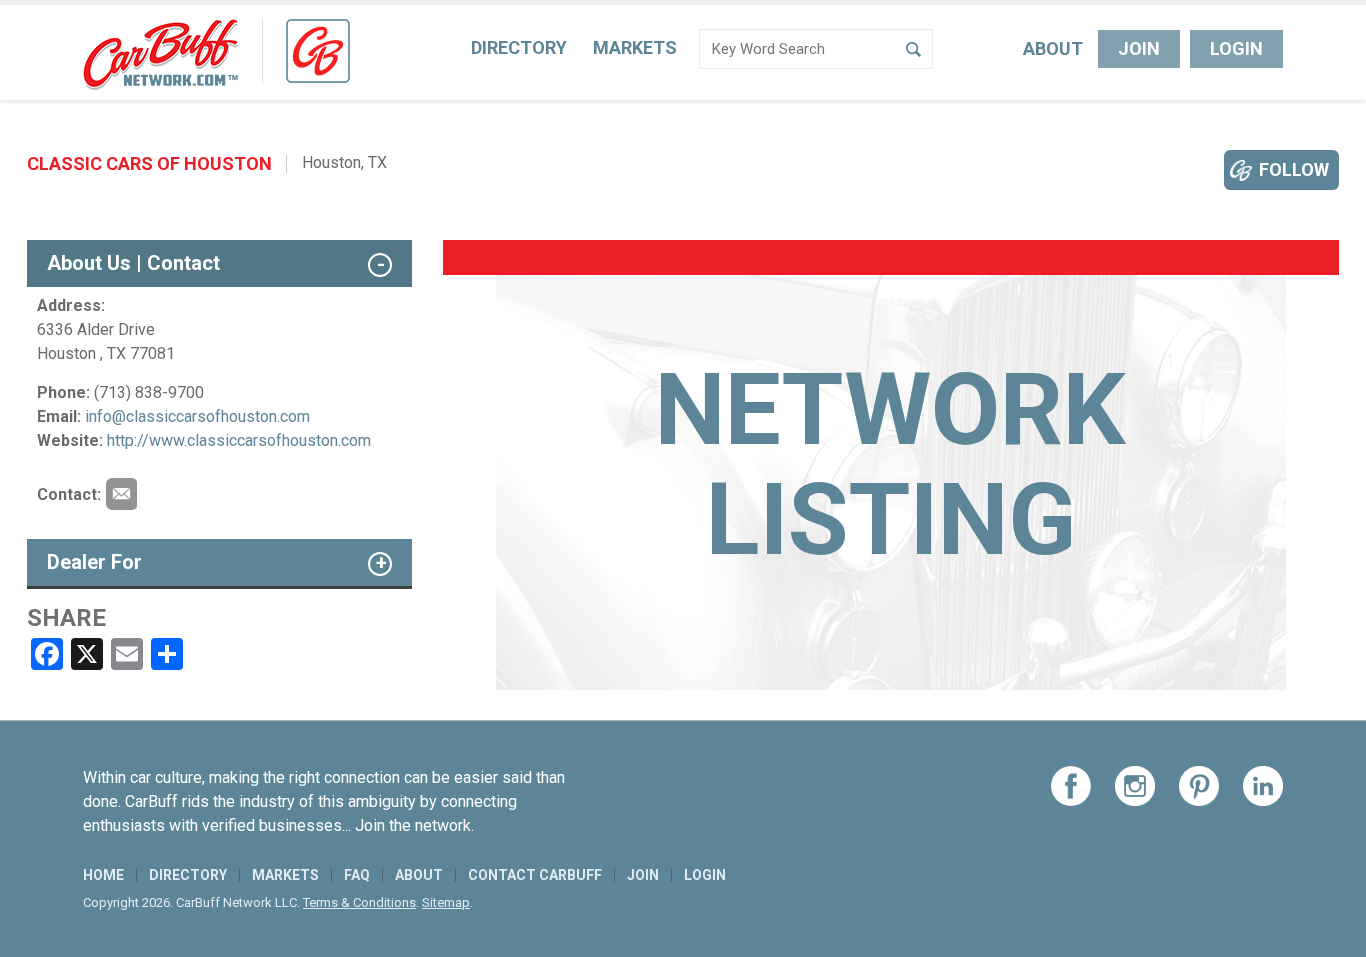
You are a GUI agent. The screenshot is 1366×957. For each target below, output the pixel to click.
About (1053, 48)
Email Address (121, 494)
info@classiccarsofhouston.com (197, 416)
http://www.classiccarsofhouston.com (239, 440)
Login (1236, 48)
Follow (1294, 169)
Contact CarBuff (535, 875)
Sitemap (446, 902)
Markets (635, 47)
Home (103, 875)
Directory (519, 47)
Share (66, 618)
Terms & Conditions (359, 902)
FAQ (357, 875)
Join (1139, 48)
